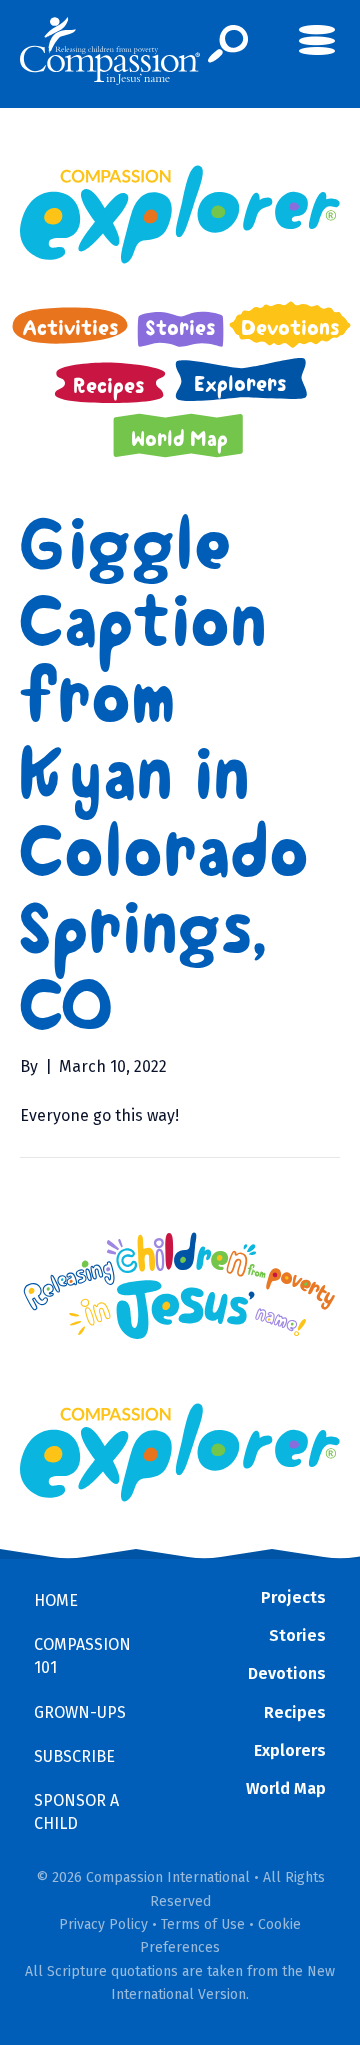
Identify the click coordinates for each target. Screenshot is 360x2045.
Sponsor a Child (76, 1812)
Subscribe (74, 1756)
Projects (293, 1597)
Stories (297, 1635)
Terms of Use (203, 1924)
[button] (228, 44)
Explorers (290, 1750)
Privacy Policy (103, 1924)
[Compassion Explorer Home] (180, 214)
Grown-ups (80, 1712)
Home (56, 1600)
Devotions (287, 1673)
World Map (286, 1788)
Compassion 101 (82, 1656)
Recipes (295, 1712)
